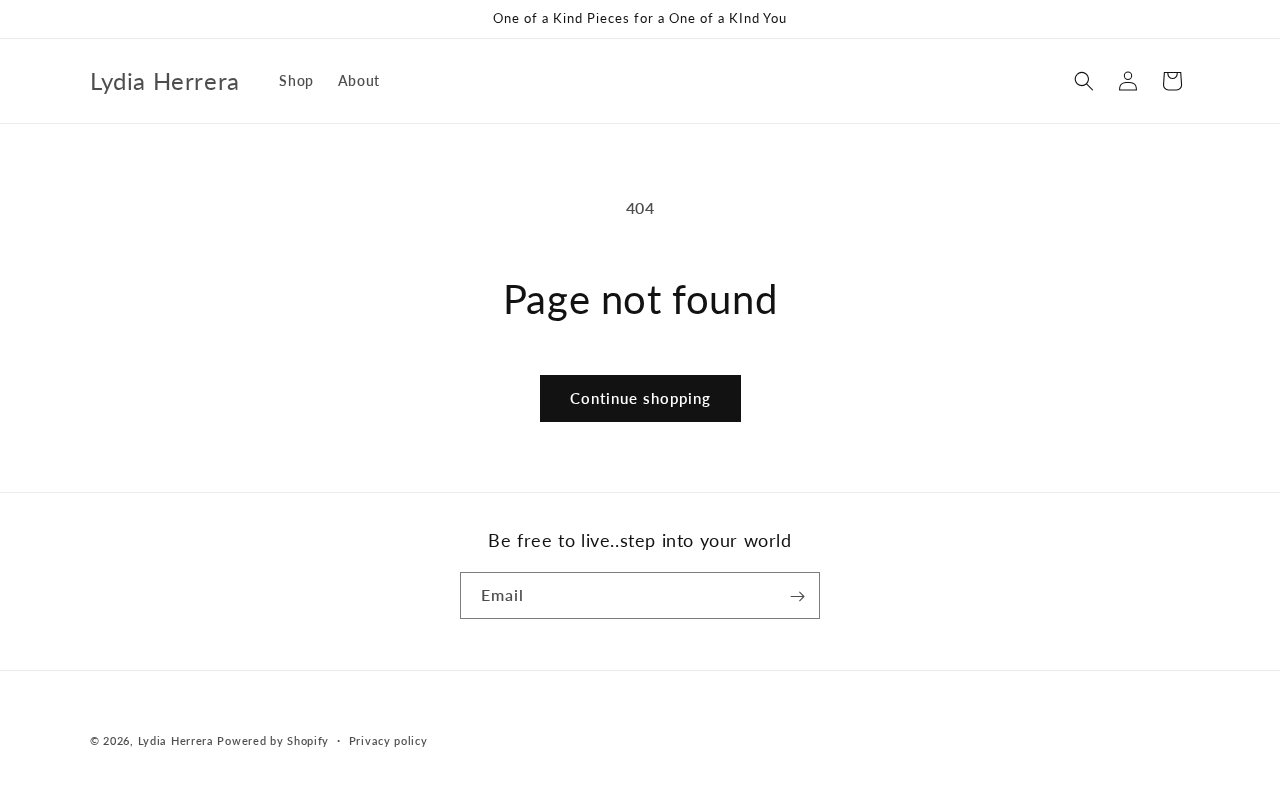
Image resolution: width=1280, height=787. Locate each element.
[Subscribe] (797, 596)
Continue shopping (640, 398)
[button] (1084, 81)
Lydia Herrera (176, 740)
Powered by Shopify (273, 740)
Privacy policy (388, 739)
